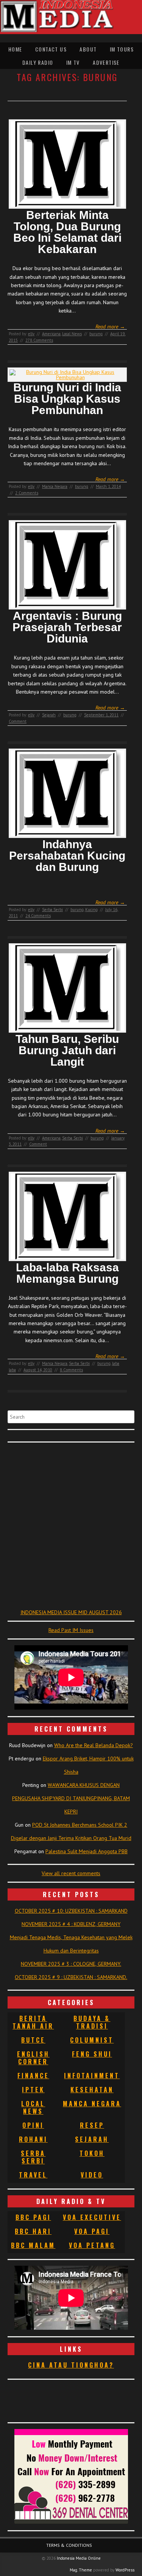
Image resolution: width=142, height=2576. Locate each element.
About (88, 49)
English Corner (33, 2058)
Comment (18, 721)
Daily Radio (38, 62)
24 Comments (38, 916)
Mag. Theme (81, 2570)
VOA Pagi (92, 2231)
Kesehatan (92, 2090)
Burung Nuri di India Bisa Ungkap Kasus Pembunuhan (67, 399)
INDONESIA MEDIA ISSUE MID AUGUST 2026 (71, 1612)
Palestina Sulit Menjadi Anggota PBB (87, 1851)
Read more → (110, 327)
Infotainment (92, 2076)
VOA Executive (92, 2217)
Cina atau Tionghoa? (71, 2365)
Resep (92, 2125)
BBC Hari (33, 2231)
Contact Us (51, 49)
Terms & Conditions (69, 2545)
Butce (33, 2040)
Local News (72, 334)
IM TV (73, 62)
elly (31, 334)
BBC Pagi (33, 2217)
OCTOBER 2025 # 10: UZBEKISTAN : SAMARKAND (71, 1911)
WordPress (125, 2570)
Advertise (106, 62)
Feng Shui (92, 2054)
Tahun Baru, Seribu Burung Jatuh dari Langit (67, 1050)
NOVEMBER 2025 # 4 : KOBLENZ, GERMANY (71, 1924)
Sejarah (49, 715)
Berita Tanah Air (33, 2022)
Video (92, 2175)
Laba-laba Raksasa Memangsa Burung (67, 1273)
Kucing (91, 910)
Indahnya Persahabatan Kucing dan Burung (67, 856)
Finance (33, 2076)
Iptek (33, 2090)
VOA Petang (92, 2245)
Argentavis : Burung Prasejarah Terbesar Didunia (67, 627)
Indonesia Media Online (79, 2558)
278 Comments (39, 340)
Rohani (33, 2139)
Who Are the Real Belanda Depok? (94, 1745)
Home (15, 49)
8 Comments (71, 1370)
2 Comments (27, 493)
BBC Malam (33, 2245)
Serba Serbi (52, 910)
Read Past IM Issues (71, 1630)
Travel (33, 2175)
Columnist (92, 2040)
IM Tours (122, 49)
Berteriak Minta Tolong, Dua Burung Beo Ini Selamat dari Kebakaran (67, 232)
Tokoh (92, 2153)
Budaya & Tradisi (92, 2022)
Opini (33, 2125)
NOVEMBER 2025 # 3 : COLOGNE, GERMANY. (71, 1964)
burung (96, 334)
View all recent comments (71, 1873)
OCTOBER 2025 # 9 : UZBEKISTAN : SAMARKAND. (71, 1977)
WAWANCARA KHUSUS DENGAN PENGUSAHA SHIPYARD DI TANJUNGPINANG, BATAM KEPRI (71, 1798)
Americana (51, 334)
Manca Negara (55, 486)
